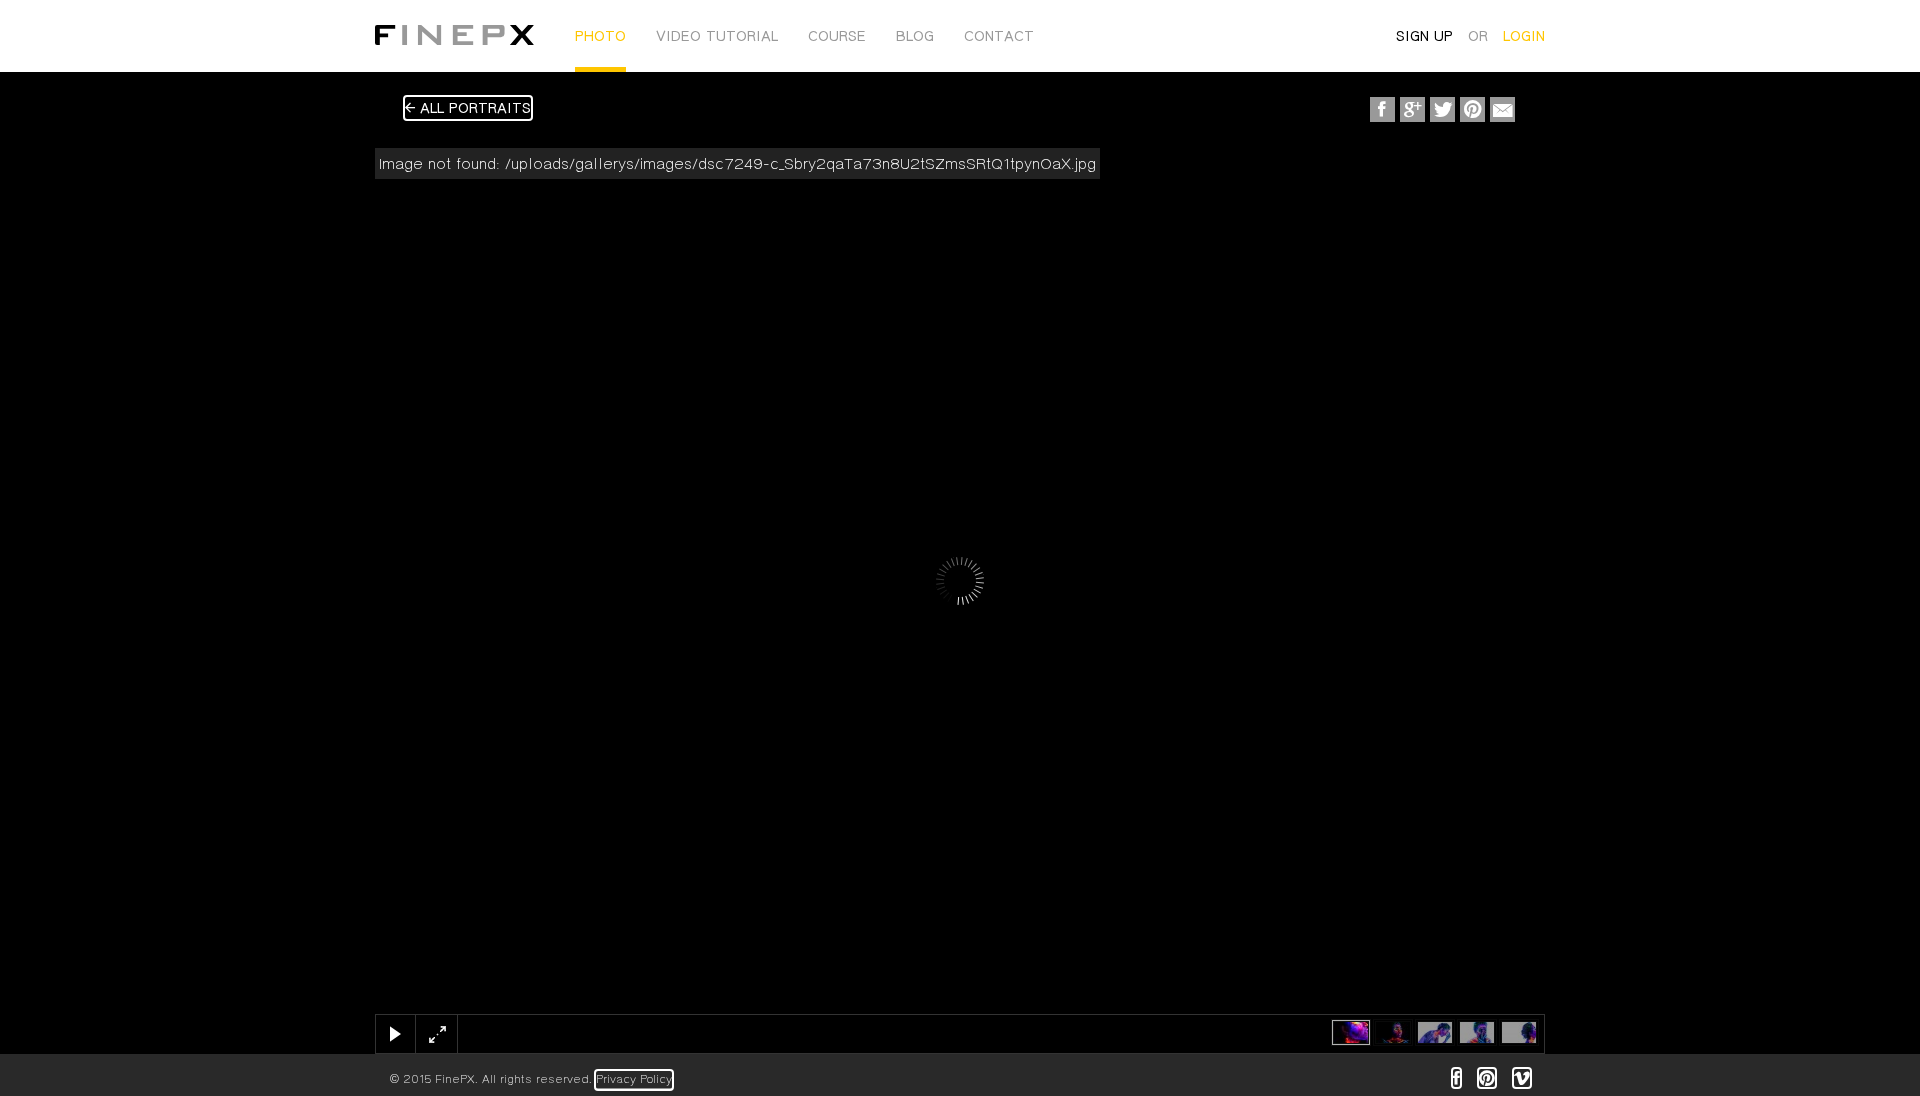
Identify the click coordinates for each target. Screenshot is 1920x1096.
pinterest (1487, 1078)
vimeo (1522, 1078)
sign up (1424, 36)
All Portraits (473, 108)
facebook (1456, 1078)
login (1524, 36)
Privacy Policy (634, 1079)
